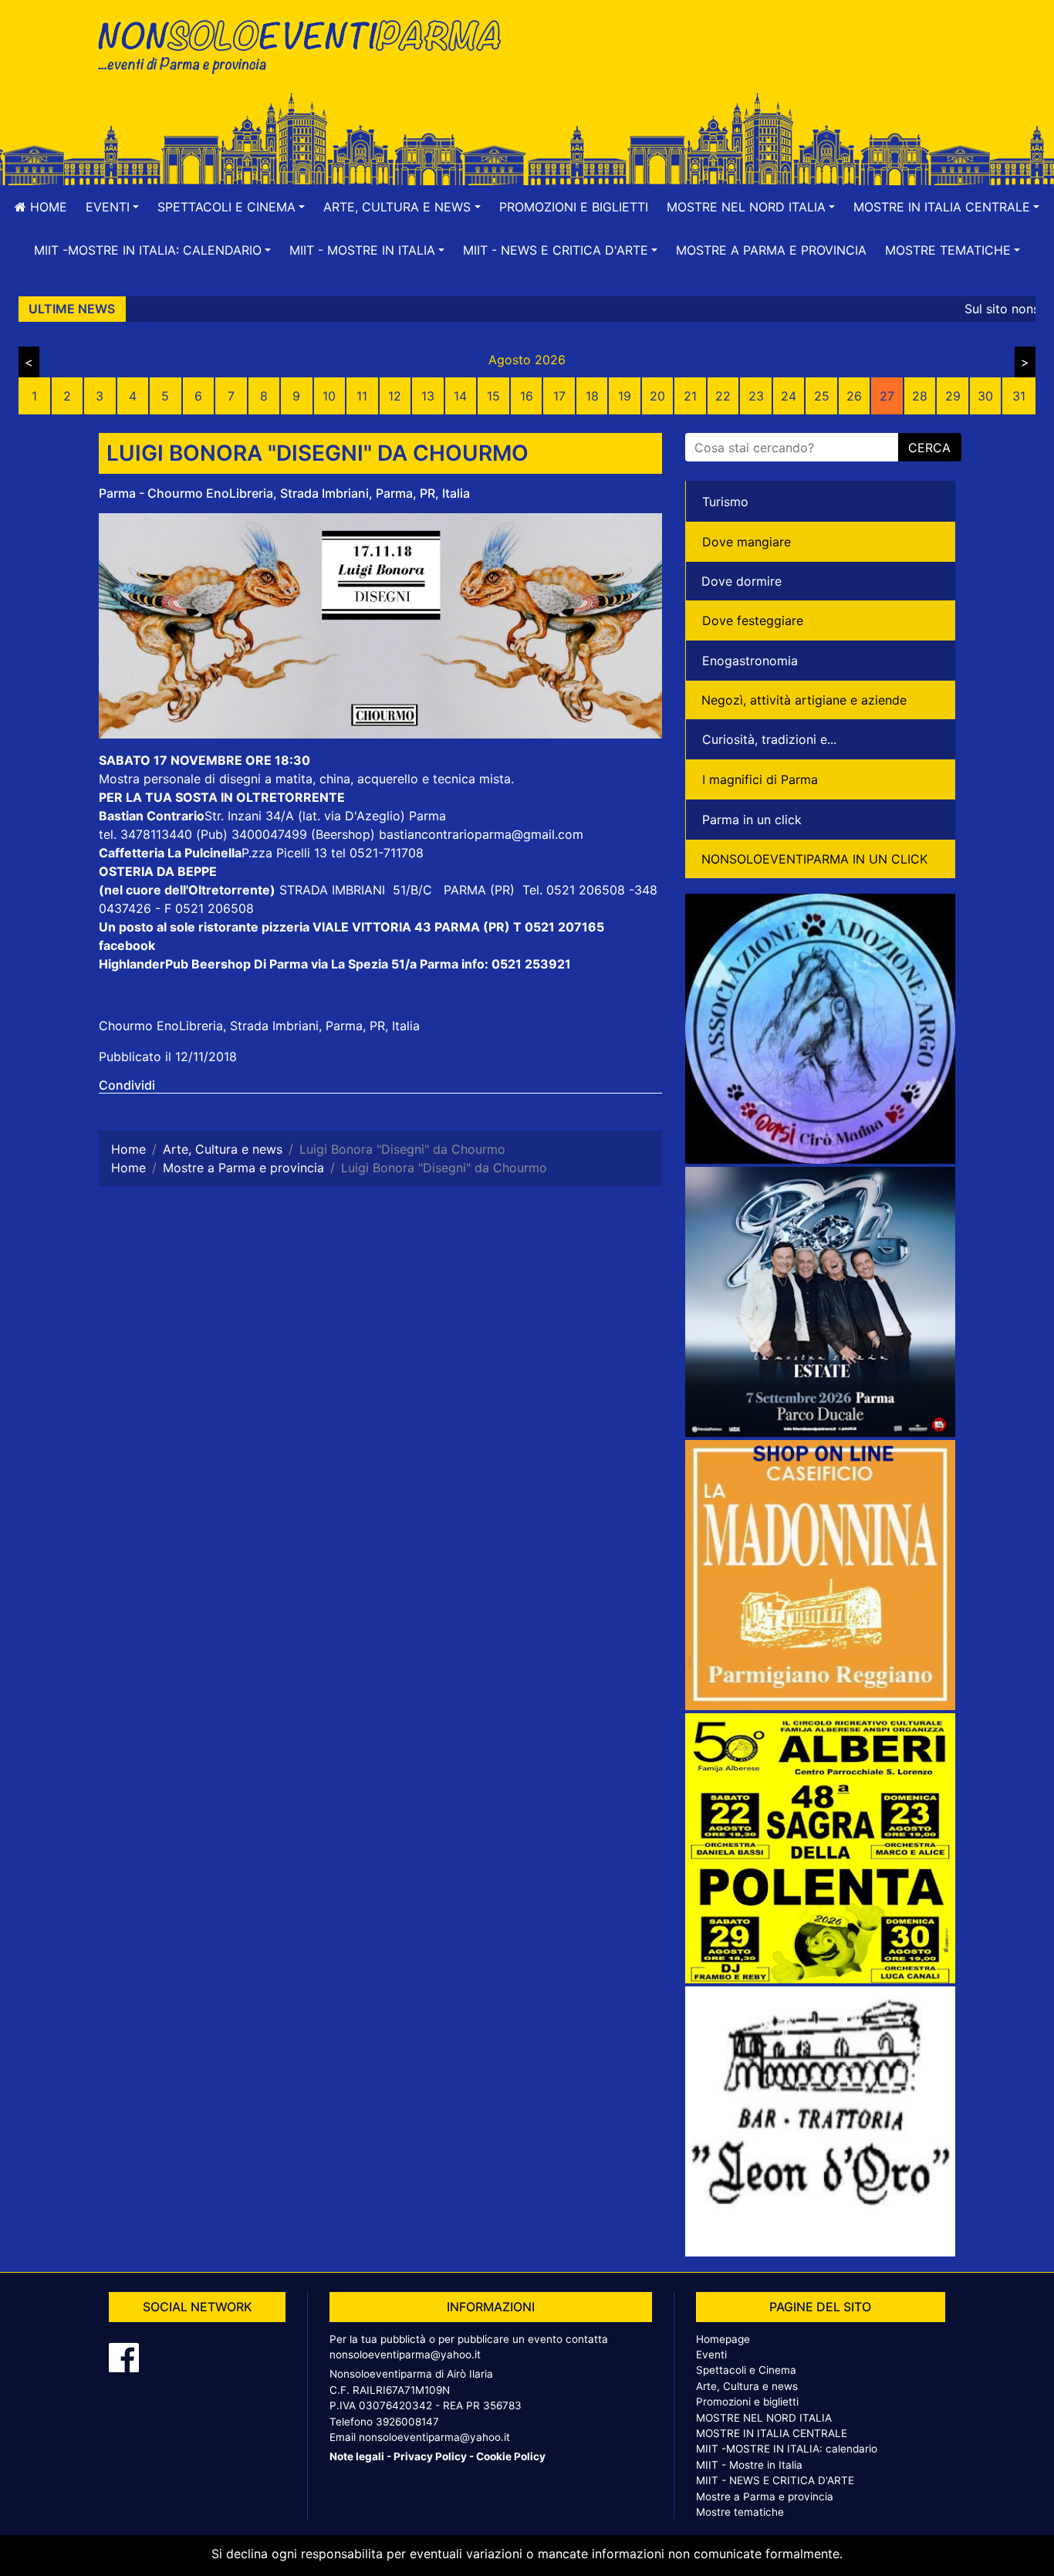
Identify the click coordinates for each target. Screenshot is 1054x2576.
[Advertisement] (747, 63)
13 (428, 396)
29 (953, 396)
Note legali (357, 2456)
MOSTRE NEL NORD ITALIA (764, 2418)
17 (559, 396)
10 (329, 396)
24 (789, 396)
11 (362, 396)
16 (527, 396)
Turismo (725, 502)
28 (920, 396)
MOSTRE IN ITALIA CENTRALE (772, 2433)
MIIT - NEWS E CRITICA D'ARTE (775, 2480)
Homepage (723, 2339)
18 (592, 396)
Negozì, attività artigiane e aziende (804, 700)
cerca (929, 448)
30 (985, 396)
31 (1019, 396)
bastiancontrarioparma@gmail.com (481, 834)
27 (887, 396)
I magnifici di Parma (760, 779)
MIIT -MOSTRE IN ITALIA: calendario (787, 2449)
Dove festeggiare (753, 620)
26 (854, 396)
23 (756, 396)
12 (395, 396)
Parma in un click (752, 820)
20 (657, 396)
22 (723, 396)
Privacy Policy (430, 2456)
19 (625, 396)
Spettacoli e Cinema (746, 2370)
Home (47, 207)
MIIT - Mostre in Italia (749, 2465)
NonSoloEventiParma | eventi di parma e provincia (307, 44)
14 (460, 396)
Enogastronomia (750, 661)
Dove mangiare (747, 542)
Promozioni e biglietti (574, 207)
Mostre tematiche (740, 2512)
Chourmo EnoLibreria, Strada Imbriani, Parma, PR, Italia (259, 1026)
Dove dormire (742, 581)
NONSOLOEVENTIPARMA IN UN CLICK (814, 859)
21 (690, 396)
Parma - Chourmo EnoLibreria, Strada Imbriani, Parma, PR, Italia (284, 493)
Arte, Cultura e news (747, 2386)
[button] (112, 207)
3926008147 (407, 2422)
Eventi (711, 2355)
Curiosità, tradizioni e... (769, 739)
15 (493, 396)
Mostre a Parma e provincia (771, 250)
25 (822, 396)
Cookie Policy (511, 2456)
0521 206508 (586, 890)
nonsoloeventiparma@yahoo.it (405, 2355)
